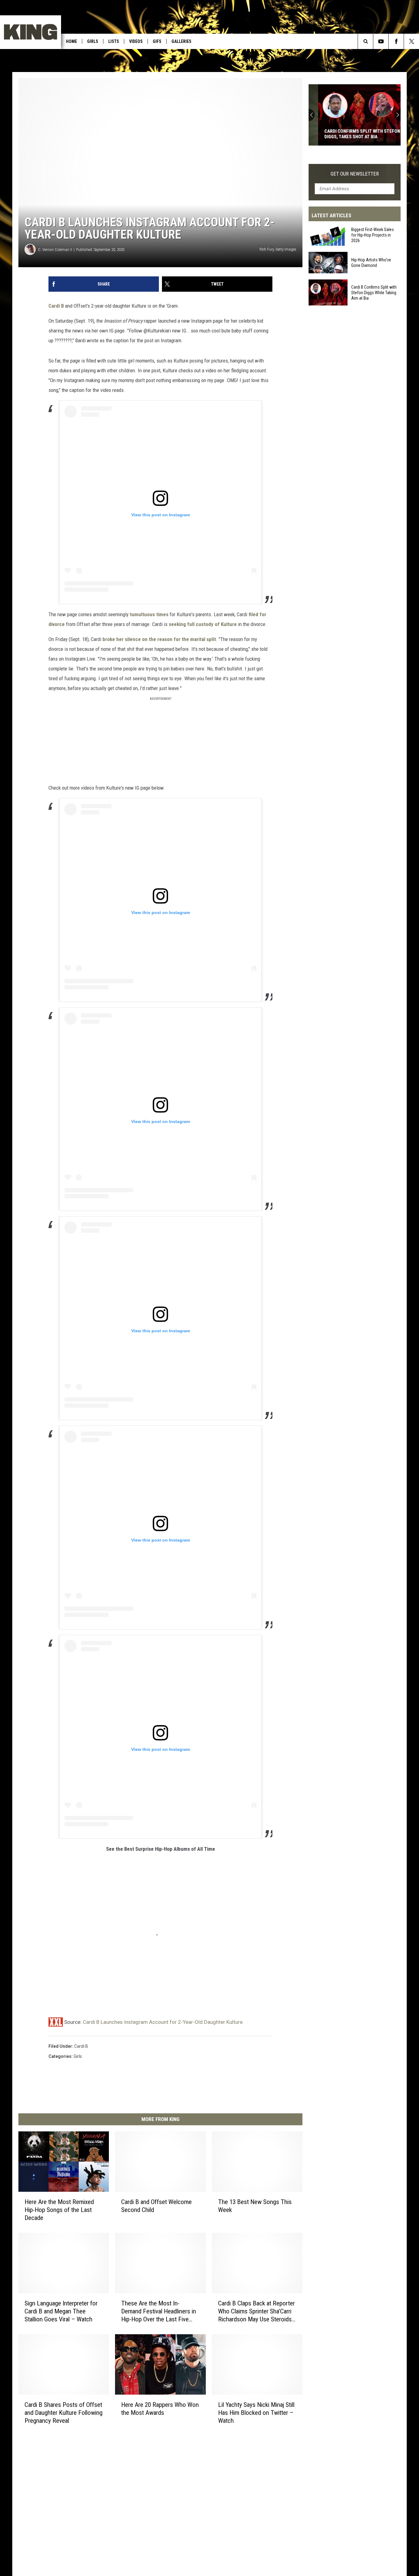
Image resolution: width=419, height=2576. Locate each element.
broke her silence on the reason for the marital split (159, 639)
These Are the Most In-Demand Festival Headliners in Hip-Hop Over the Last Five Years (159, 2311)
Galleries (181, 41)
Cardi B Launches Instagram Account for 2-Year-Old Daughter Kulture (163, 2022)
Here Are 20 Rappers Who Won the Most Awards (160, 2408)
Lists (114, 41)
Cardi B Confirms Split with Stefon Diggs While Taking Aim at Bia (374, 292)
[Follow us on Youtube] (381, 41)
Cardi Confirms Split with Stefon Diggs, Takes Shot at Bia (353, 134)
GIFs (157, 41)
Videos (136, 41)
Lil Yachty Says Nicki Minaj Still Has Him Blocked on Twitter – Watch (256, 2412)
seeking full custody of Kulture (203, 624)
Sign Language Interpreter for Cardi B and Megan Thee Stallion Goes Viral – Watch (61, 2311)
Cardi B (56, 306)
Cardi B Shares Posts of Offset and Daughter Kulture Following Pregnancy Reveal (63, 2412)
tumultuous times (149, 614)
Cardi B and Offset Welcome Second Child (156, 2206)
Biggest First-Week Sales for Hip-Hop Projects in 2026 (373, 235)
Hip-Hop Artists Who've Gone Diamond (371, 263)
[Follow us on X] (411, 41)
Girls (93, 41)
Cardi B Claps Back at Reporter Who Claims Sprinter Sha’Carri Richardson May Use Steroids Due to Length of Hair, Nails (256, 2311)
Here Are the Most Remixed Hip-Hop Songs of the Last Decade (59, 2210)
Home (71, 41)
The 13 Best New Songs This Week (255, 2206)
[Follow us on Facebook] (396, 41)
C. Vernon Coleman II (55, 250)
